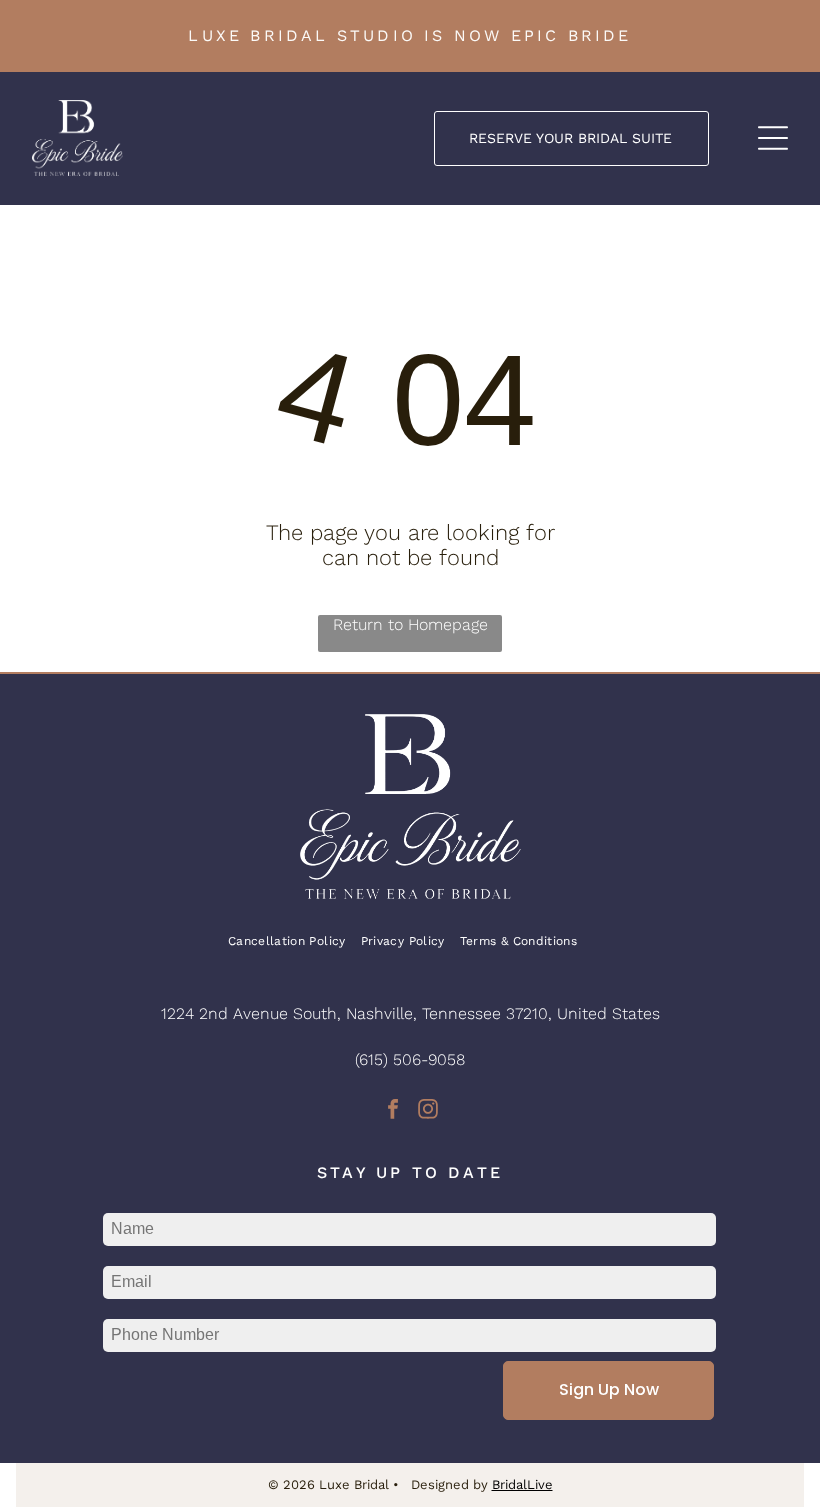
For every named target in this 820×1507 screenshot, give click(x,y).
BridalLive (522, 1484)
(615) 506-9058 (410, 1059)
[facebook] (393, 1111)
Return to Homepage (410, 624)
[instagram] (428, 1111)
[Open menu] (773, 138)
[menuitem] (294, 940)
